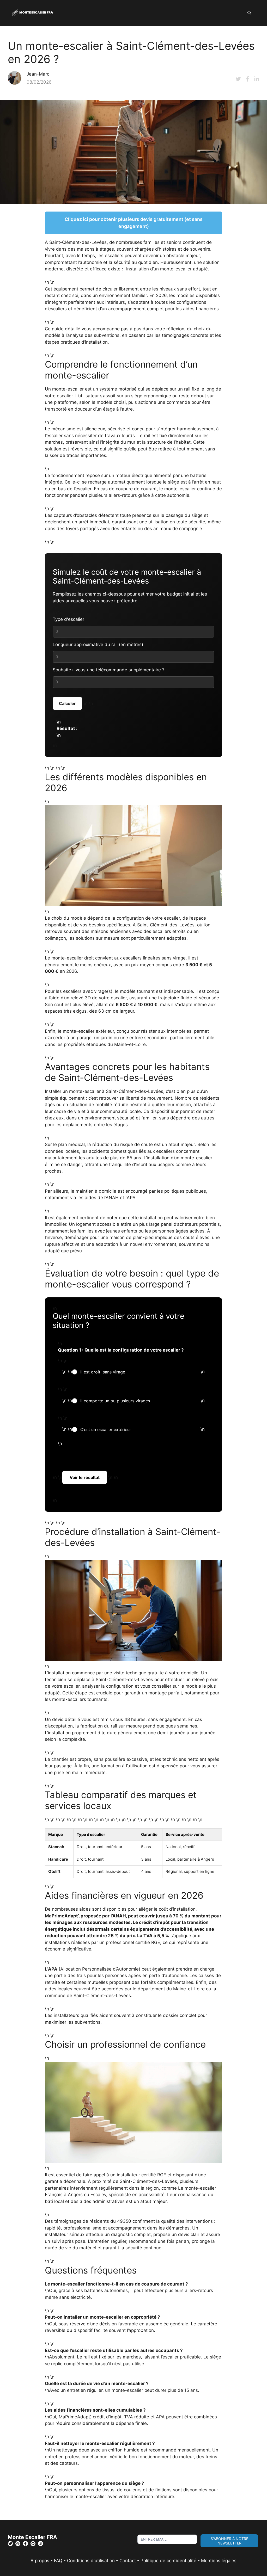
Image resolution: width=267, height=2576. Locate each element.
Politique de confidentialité (168, 2561)
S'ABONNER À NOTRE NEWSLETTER (229, 2541)
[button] (249, 13)
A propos (40, 2561)
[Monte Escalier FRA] (33, 13)
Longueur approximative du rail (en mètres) (98, 645)
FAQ (59, 2561)
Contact (128, 2561)
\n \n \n (133, 1372)
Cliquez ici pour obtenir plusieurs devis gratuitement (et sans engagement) (134, 223)
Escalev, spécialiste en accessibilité (128, 2195)
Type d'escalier (68, 619)
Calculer (67, 703)
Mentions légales (219, 2561)
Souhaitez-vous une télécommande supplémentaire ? (109, 670)
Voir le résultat (85, 1477)
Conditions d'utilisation (91, 2561)
